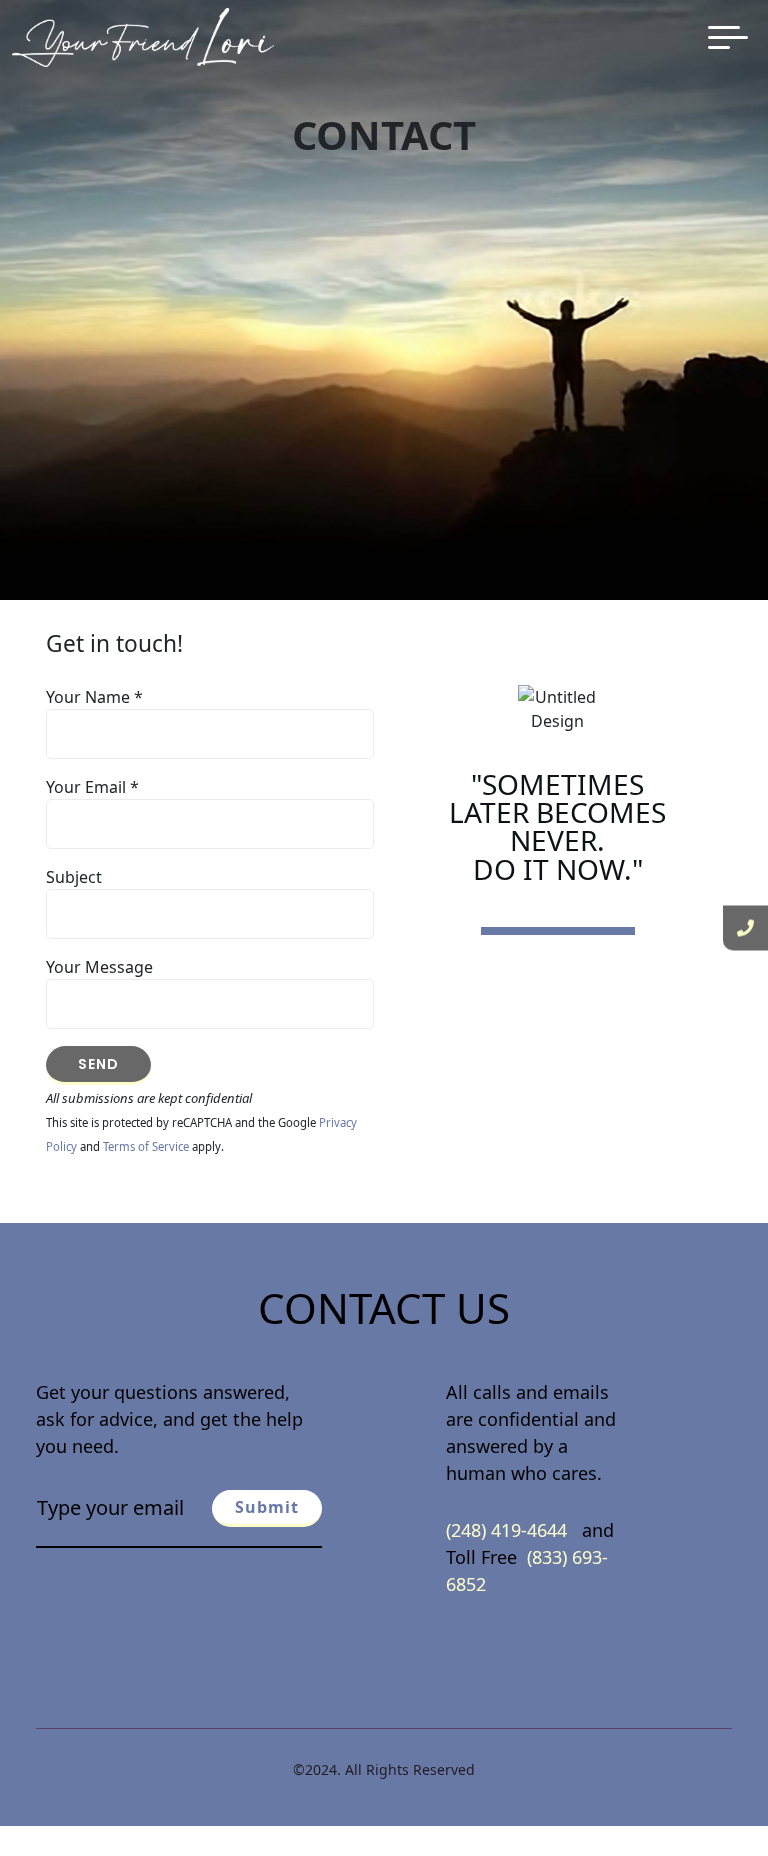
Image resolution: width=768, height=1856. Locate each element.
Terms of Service (146, 1146)
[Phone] (745, 928)
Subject (74, 877)
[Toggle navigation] (728, 37)
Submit (267, 1507)
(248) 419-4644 (509, 1530)
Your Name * (94, 697)
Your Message (99, 967)
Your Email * (92, 787)
